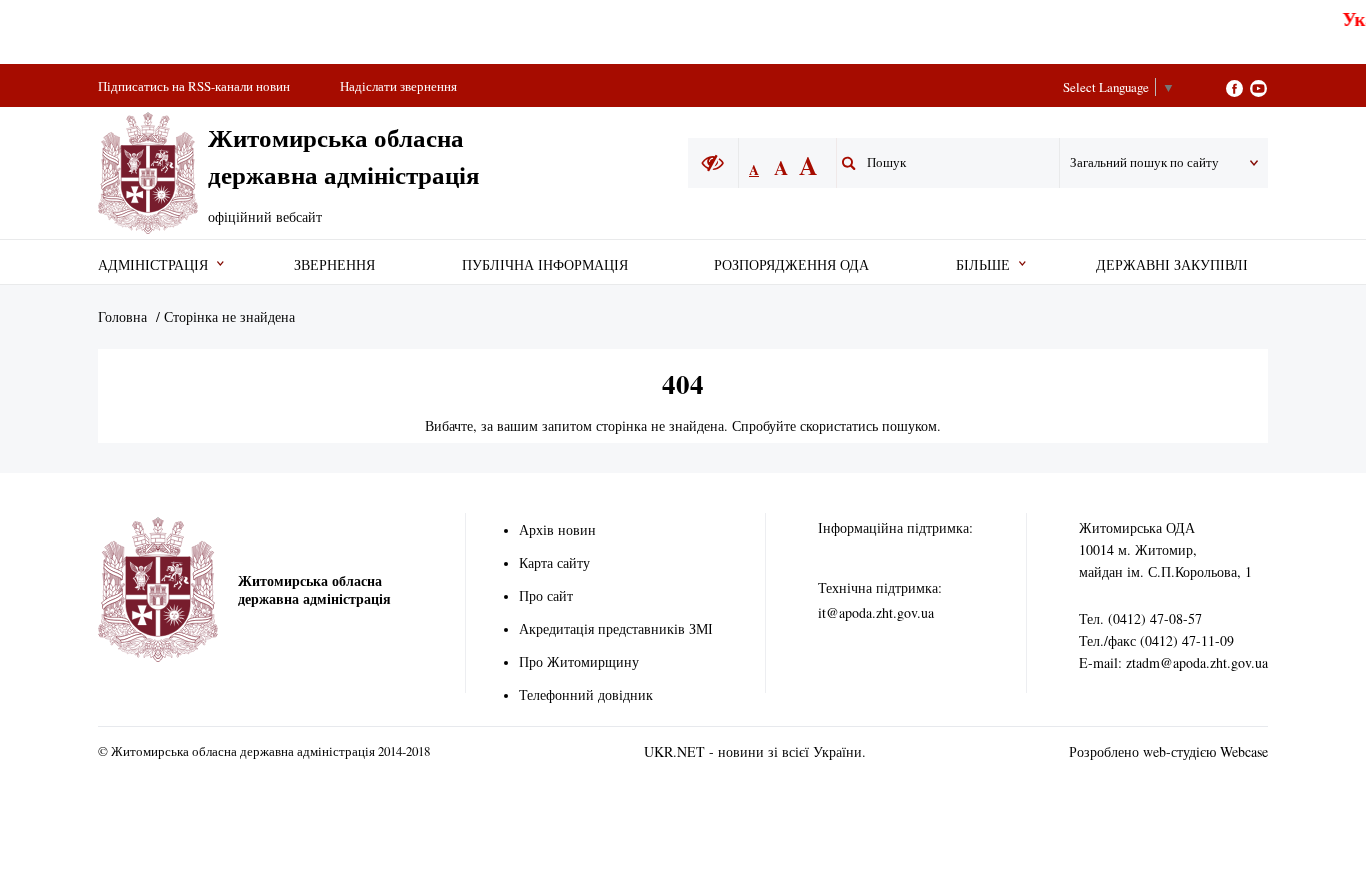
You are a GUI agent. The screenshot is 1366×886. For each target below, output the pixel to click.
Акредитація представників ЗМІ (616, 628)
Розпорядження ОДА (791, 264)
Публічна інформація (545, 264)
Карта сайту (554, 562)
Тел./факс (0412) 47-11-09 (1156, 640)
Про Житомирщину (579, 661)
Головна (122, 316)
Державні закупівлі (1172, 264)
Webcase (1244, 751)
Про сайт (546, 595)
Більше (983, 264)
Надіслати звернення (398, 86)
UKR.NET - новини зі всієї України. (755, 751)
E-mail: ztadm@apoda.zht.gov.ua (1173, 662)
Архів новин (557, 529)
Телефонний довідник (586, 694)
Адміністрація (153, 264)
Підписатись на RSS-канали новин (194, 86)
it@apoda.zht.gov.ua (876, 612)
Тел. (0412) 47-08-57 (1140, 618)
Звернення (334, 264)
